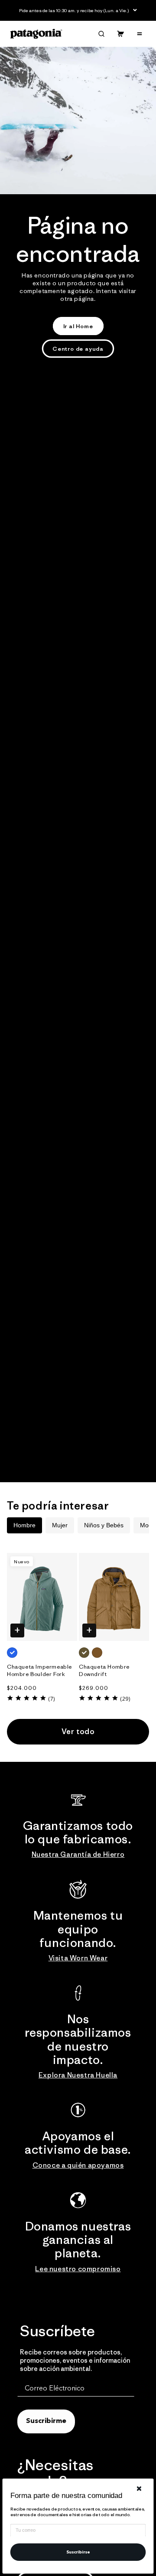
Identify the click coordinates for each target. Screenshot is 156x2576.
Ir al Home (78, 326)
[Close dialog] (139, 2489)
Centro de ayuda (78, 349)
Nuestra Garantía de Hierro (78, 1854)
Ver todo (78, 1731)
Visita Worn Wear (78, 1958)
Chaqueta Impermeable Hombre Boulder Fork (39, 1671)
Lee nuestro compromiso (78, 2269)
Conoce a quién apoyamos (78, 2165)
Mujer (60, 1525)
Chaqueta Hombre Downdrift (104, 1671)
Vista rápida (17, 1630)
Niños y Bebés (104, 1525)
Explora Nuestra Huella (78, 2075)
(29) (125, 1699)
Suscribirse (78, 2552)
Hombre (24, 1525)
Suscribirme (46, 2421)
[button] (101, 34)
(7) (52, 1699)
